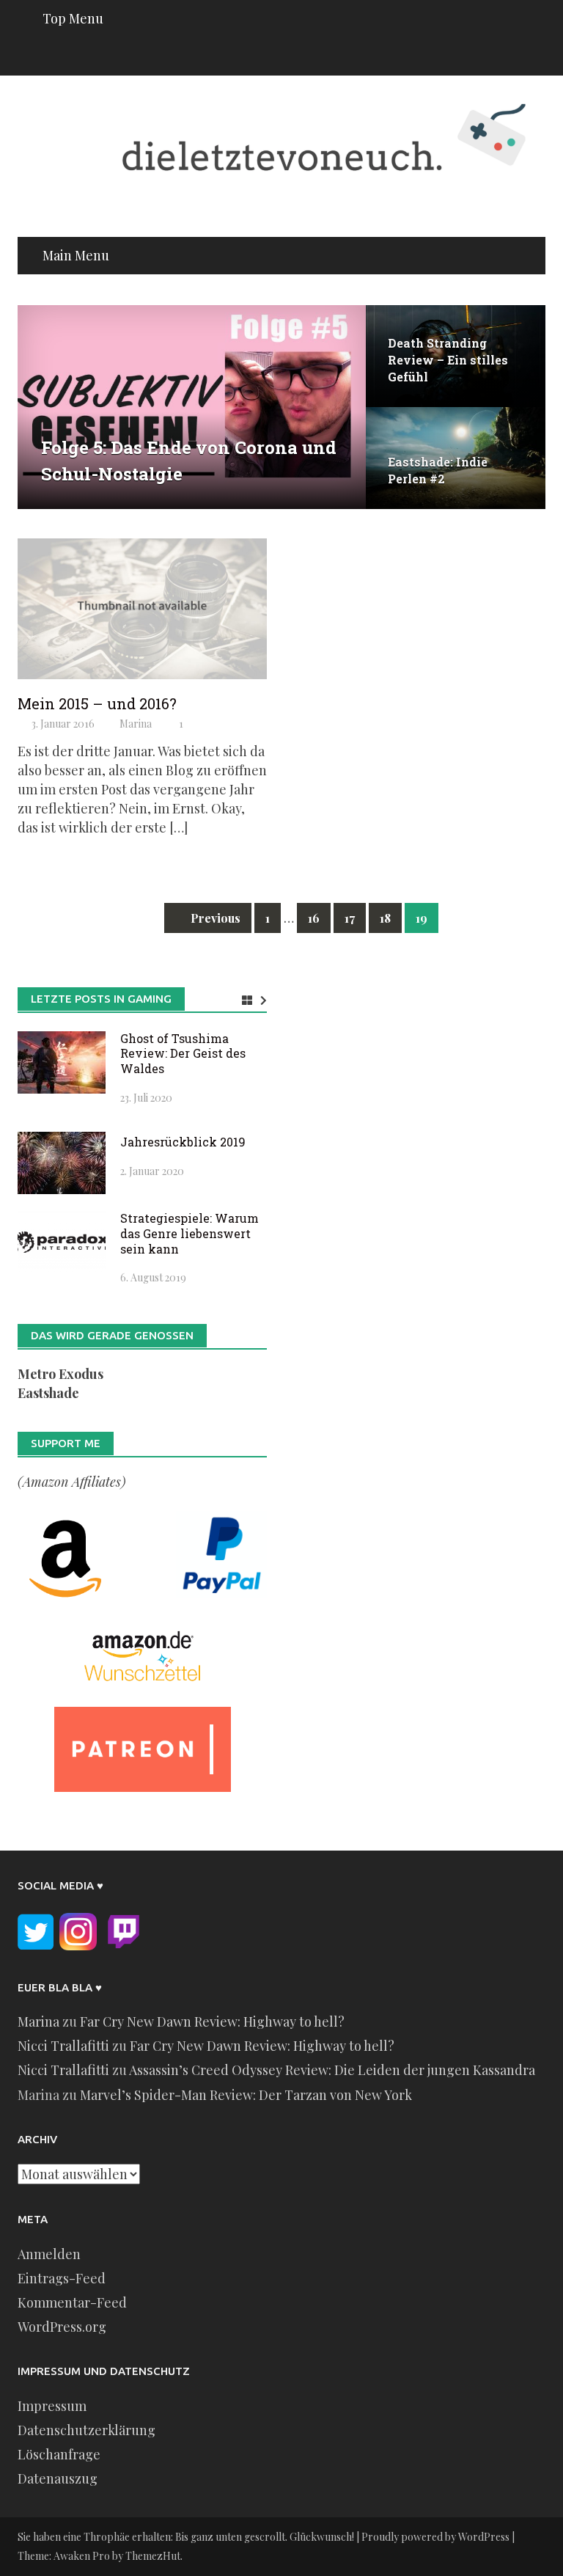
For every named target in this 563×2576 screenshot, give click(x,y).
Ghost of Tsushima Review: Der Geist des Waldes (183, 1054)
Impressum (52, 2406)
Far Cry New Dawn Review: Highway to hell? (212, 2021)
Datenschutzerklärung (87, 2430)
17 (350, 918)
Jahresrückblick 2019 (183, 1142)
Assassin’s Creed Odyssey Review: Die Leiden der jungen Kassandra (332, 2070)
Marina (136, 724)
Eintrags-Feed (62, 2278)
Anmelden (49, 2254)
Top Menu (73, 18)
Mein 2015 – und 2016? (97, 703)
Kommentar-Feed (72, 2302)
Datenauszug (58, 2478)
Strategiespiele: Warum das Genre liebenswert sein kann (189, 1233)
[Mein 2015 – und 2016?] (142, 607)
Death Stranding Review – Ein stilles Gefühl (448, 360)
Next (344, 407)
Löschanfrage (59, 2454)
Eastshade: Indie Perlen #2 (438, 470)
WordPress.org (62, 2327)
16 (314, 918)
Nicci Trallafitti (63, 2046)
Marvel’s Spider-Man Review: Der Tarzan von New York (246, 2095)
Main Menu (76, 255)
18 (385, 918)
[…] (177, 827)
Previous (40, 407)
